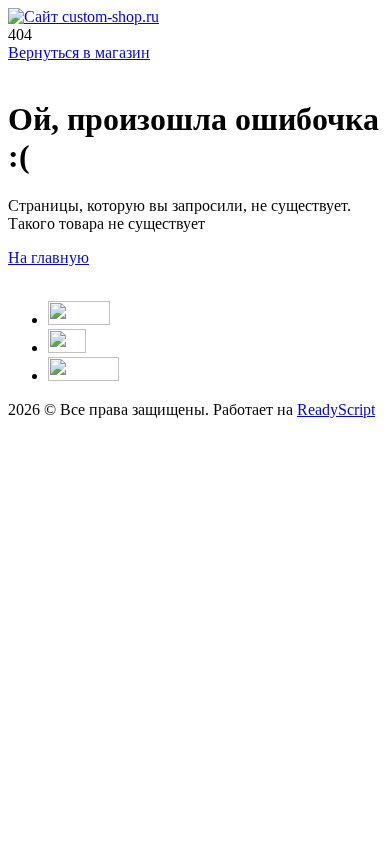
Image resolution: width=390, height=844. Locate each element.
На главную (48, 257)
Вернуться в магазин (79, 52)
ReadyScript (336, 409)
